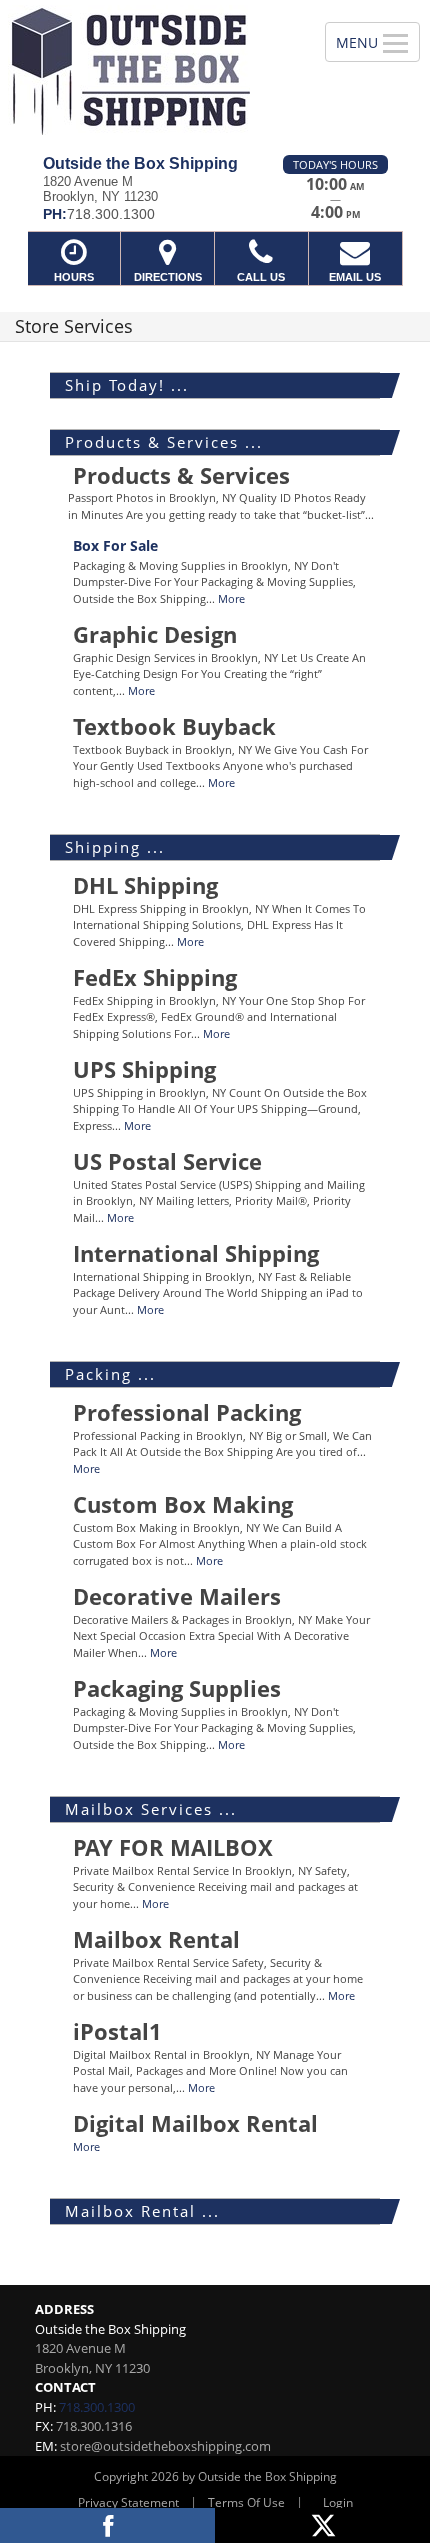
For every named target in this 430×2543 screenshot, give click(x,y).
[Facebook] (107, 2525)
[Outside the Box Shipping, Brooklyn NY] (151, 70)
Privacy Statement (128, 2502)
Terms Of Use (246, 2502)
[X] (322, 2525)
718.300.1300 (97, 2407)
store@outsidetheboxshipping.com (165, 2446)
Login (338, 2502)
